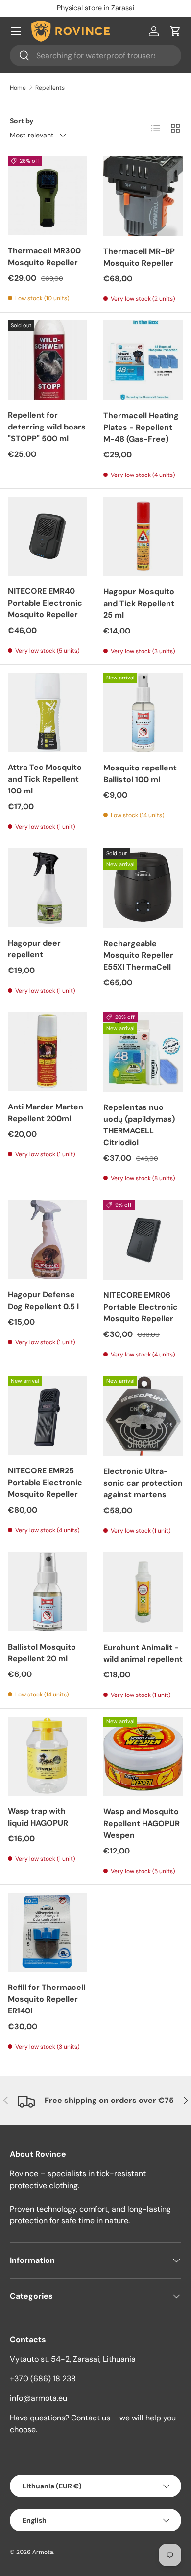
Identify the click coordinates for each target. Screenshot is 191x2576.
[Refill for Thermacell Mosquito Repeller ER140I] (48, 1932)
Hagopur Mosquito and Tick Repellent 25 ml (139, 603)
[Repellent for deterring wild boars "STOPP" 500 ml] (48, 360)
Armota (43, 2552)
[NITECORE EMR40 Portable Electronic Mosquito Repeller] (48, 536)
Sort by (22, 121)
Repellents (50, 88)
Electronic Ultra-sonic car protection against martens (143, 1483)
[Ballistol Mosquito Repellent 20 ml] (48, 1592)
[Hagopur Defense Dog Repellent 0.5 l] (48, 1240)
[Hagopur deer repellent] (48, 888)
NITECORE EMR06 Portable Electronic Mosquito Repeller (141, 1307)
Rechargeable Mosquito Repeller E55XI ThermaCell (138, 955)
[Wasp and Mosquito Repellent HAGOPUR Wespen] (143, 1756)
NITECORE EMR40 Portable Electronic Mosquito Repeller (45, 603)
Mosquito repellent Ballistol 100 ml (140, 774)
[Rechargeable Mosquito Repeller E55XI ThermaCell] (143, 888)
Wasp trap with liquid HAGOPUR (38, 1817)
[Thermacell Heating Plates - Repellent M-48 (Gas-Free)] (143, 360)
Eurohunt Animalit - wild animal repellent (143, 1653)
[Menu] (16, 31)
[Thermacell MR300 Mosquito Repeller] (48, 196)
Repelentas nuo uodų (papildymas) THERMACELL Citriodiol (139, 1125)
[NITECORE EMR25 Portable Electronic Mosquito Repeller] (48, 1416)
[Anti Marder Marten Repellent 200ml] (48, 1052)
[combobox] (95, 56)
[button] (175, 31)
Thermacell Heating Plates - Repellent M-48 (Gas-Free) (141, 427)
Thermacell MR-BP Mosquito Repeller (139, 257)
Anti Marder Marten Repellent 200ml (46, 1113)
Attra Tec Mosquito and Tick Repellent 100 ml (45, 779)
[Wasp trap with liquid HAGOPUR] (48, 1756)
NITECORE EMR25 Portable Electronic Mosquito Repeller (45, 1482)
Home (18, 88)
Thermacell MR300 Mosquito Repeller (44, 257)
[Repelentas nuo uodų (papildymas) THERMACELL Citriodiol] (143, 1052)
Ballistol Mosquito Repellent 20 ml (42, 1653)
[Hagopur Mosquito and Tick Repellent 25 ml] (143, 536)
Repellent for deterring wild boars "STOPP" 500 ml (47, 427)
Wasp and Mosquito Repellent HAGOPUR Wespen (142, 1823)
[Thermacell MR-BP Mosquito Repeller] (143, 196)
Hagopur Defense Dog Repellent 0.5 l (43, 1300)
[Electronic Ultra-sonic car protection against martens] (143, 1416)
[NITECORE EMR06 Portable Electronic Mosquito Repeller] (143, 1240)
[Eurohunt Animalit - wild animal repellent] (143, 1592)
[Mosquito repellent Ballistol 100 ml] (143, 712)
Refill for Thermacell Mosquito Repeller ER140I (47, 1999)
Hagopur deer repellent (34, 949)
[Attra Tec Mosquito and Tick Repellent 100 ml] (48, 712)
